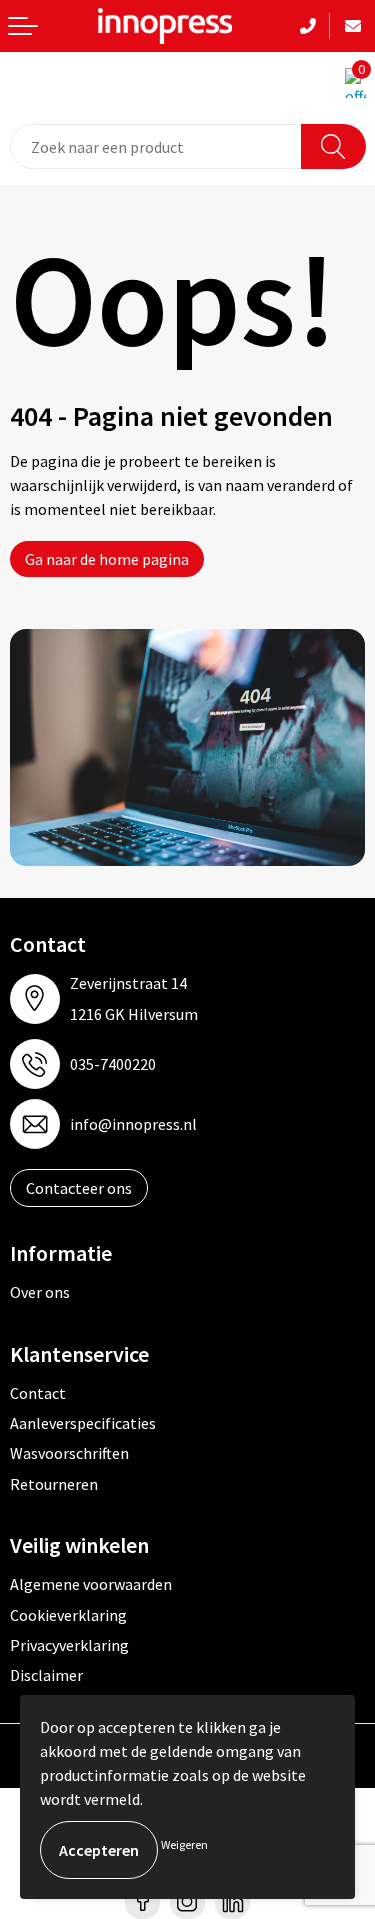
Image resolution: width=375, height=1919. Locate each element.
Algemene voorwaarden (91, 1584)
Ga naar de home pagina (107, 559)
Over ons (40, 1292)
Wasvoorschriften (69, 1453)
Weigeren (184, 1844)
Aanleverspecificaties (83, 1423)
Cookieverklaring (68, 1615)
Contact (38, 1393)
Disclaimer (46, 1675)
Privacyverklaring (69, 1645)
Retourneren (54, 1484)
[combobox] (156, 146)
